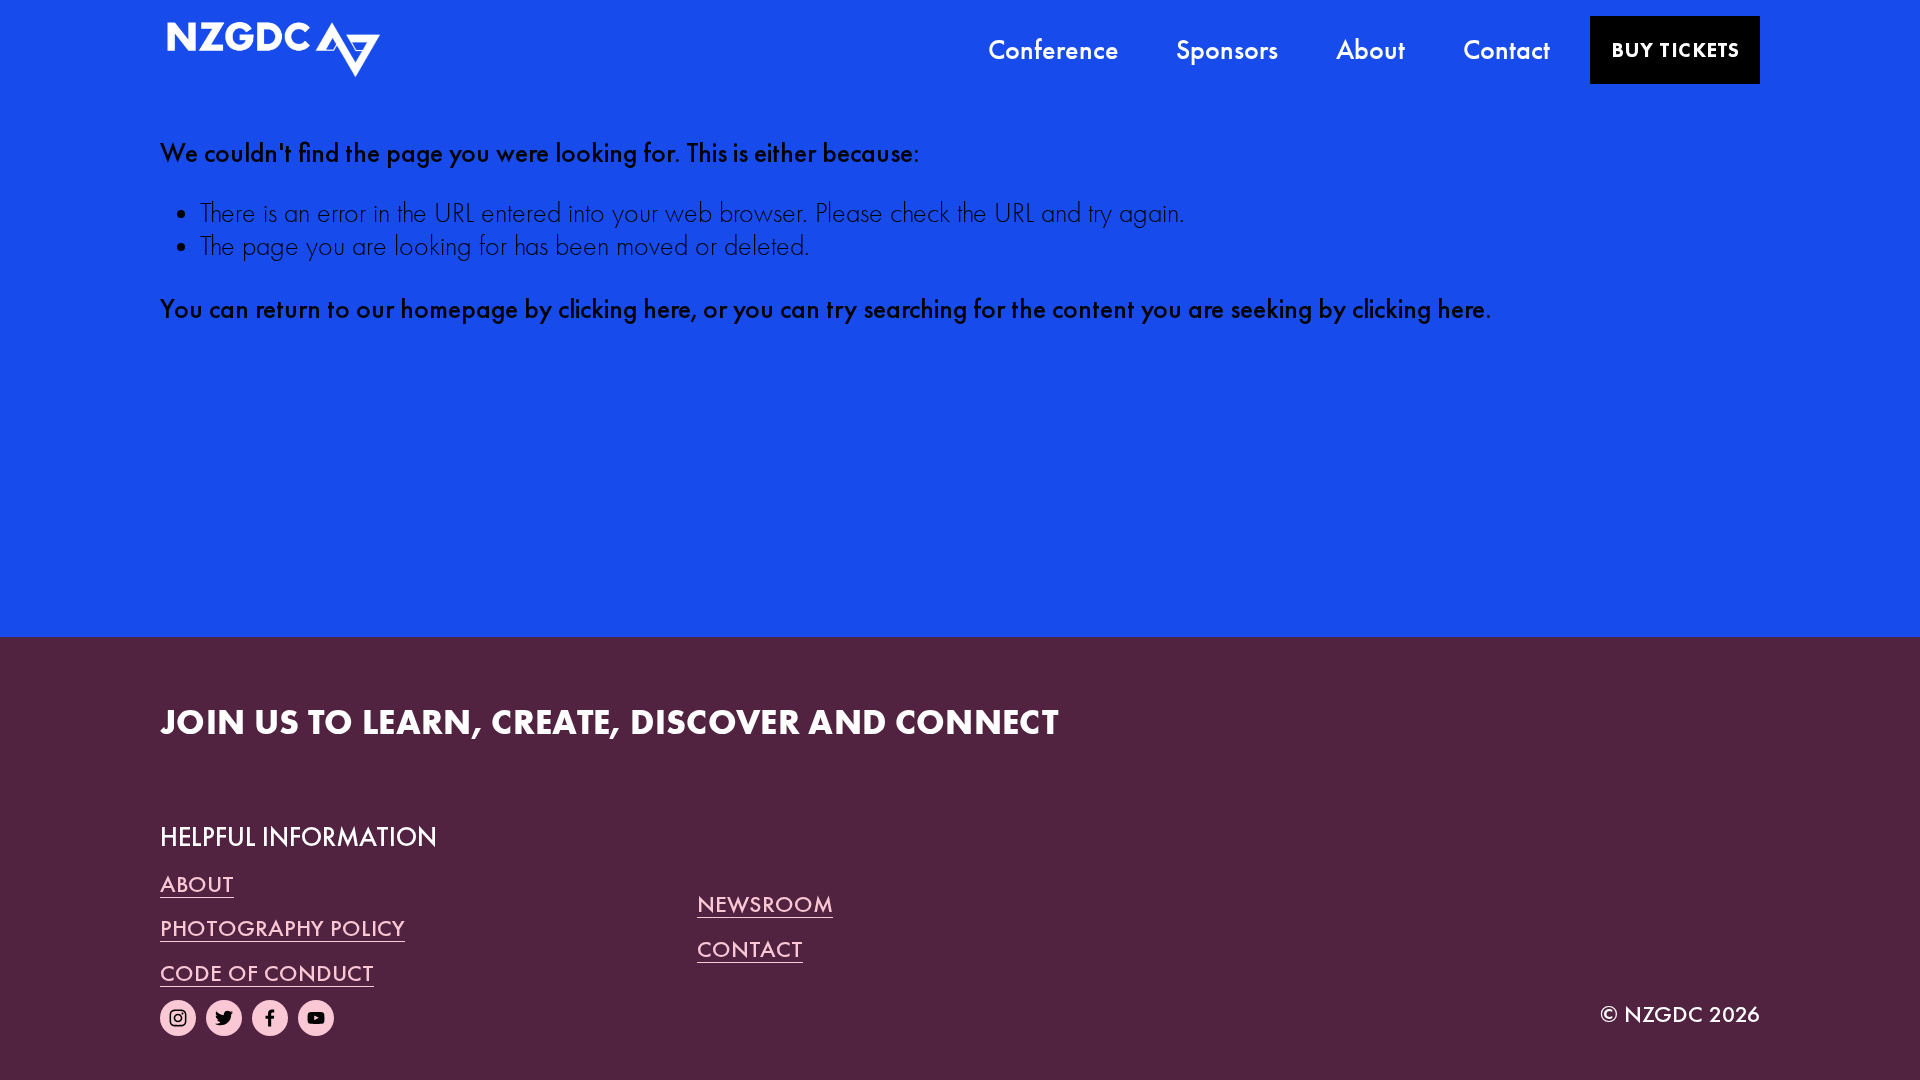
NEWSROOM (765, 904)
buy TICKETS (1675, 50)
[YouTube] (316, 1018)
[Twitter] (224, 1018)
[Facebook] (270, 1018)
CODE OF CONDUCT (267, 973)
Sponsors (1227, 49)
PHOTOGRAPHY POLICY (282, 928)
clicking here (624, 308)
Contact (1506, 49)
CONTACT (750, 949)
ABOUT (197, 884)
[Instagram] (178, 1018)
